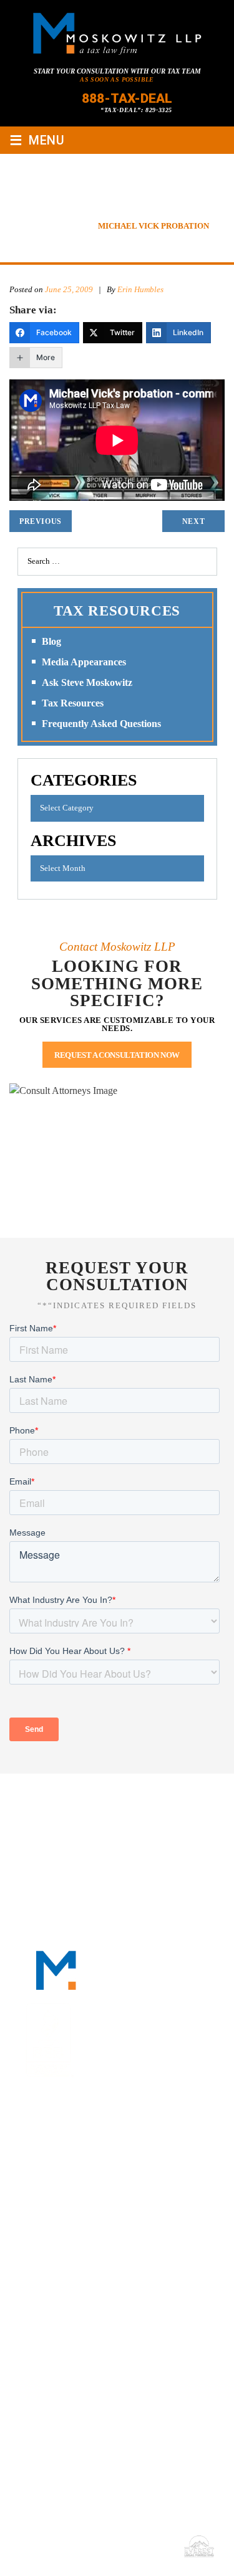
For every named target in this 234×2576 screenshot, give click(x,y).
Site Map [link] (89, 2546)
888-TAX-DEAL (127, 98)
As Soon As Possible (117, 79)
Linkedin (92, 2147)
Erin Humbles (141, 289)
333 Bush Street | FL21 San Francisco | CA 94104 (98, 2222)
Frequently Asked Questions (101, 724)
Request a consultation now (117, 1055)
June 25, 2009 (69, 289)
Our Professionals (158, 1800)
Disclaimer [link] (42, 2546)
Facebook (61, 2147)
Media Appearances (84, 662)
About (83, 1800)
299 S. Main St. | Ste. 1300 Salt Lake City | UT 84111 (99, 2364)
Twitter (123, 2147)
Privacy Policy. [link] (143, 2546)
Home (42, 1800)
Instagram (153, 2147)
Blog (51, 641)
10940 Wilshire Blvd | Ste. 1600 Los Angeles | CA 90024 (108, 2293)
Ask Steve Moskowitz (87, 682)
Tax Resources (73, 703)
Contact (117, 1830)
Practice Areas (56, 1815)
